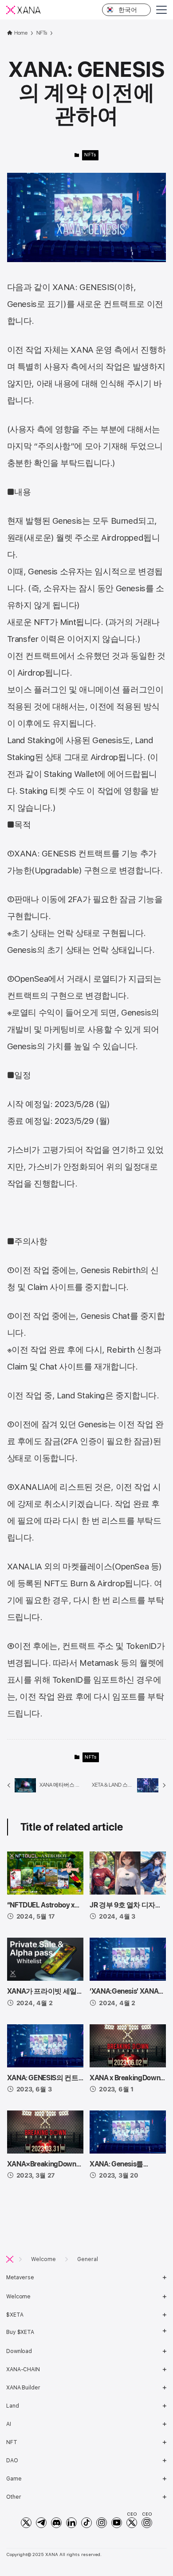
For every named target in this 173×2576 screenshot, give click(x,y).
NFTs (90, 155)
